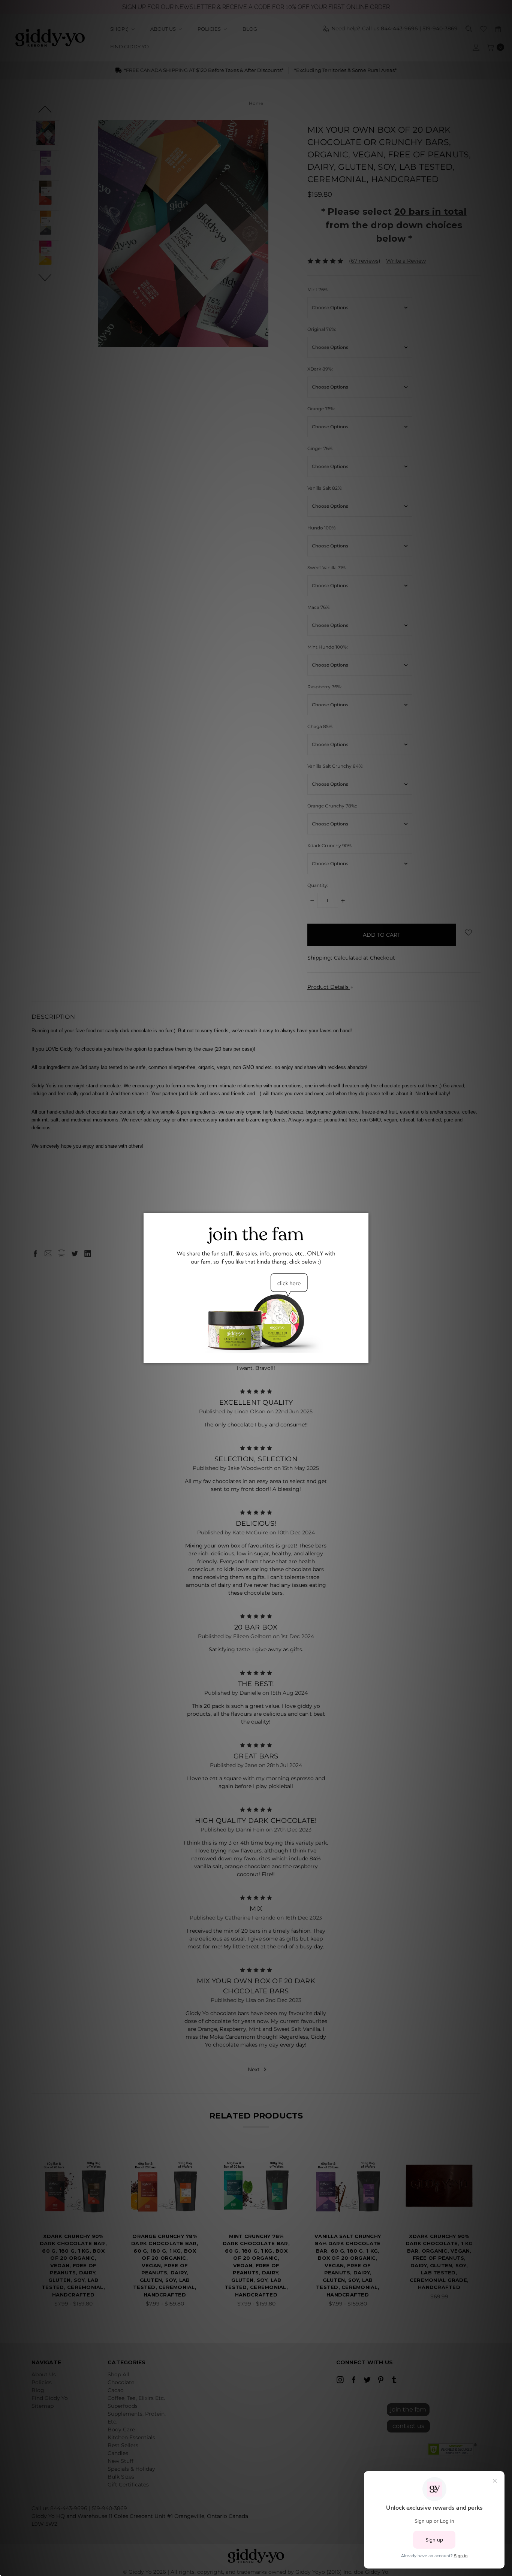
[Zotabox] (364, 1356)
